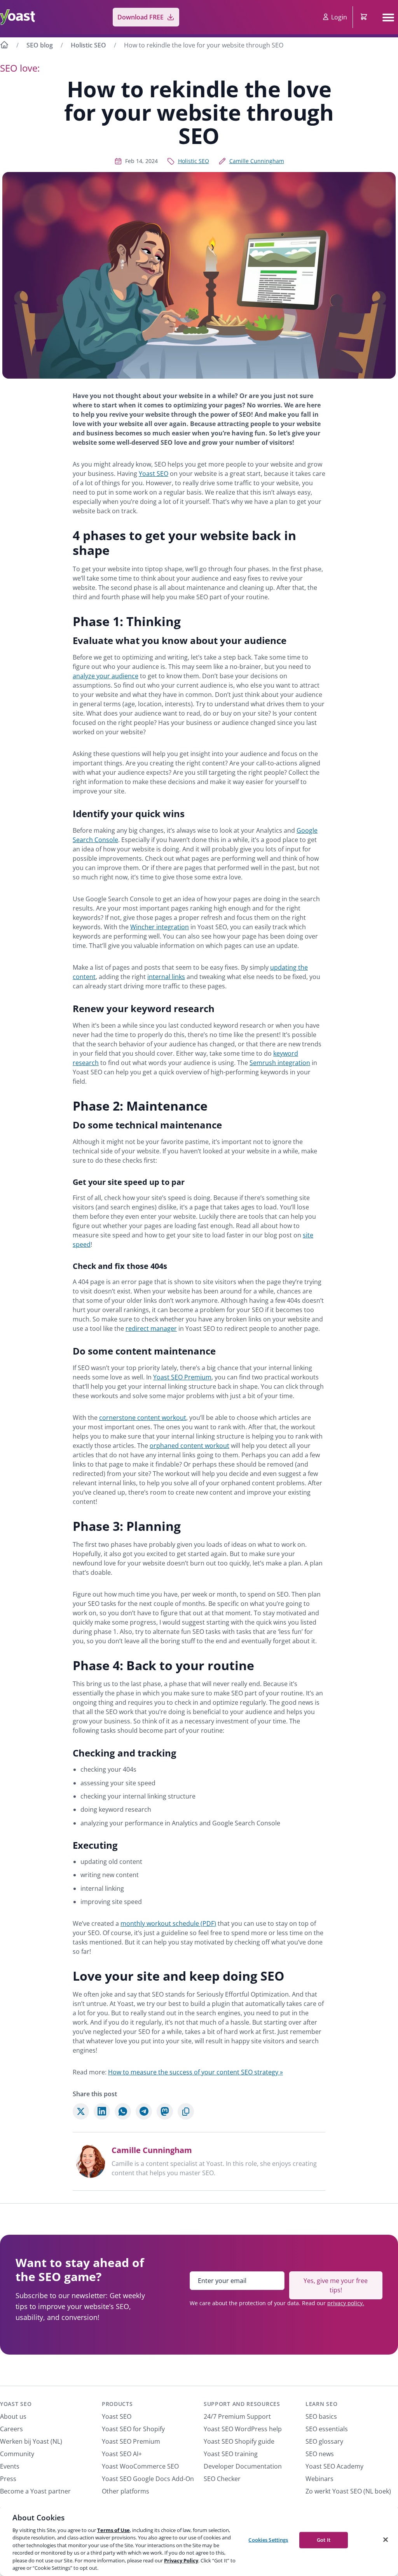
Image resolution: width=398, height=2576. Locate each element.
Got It (324, 2540)
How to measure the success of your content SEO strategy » (196, 2072)
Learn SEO (321, 2404)
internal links (166, 977)
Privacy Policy (181, 2560)
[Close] (386, 2539)
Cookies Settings (268, 2540)
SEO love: (20, 68)
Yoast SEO (154, 474)
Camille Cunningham (257, 161)
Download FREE (141, 17)
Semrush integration (280, 1063)
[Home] (4, 46)
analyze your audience (106, 676)
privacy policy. (346, 2303)
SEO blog (40, 45)
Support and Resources (242, 2404)
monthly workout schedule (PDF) (168, 1923)
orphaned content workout (189, 1446)
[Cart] (365, 17)
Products (117, 2404)
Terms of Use (113, 2530)
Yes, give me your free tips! (336, 2285)
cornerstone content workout (143, 1418)
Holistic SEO (88, 45)
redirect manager (151, 1328)
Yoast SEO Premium (182, 1377)
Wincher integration (160, 927)
